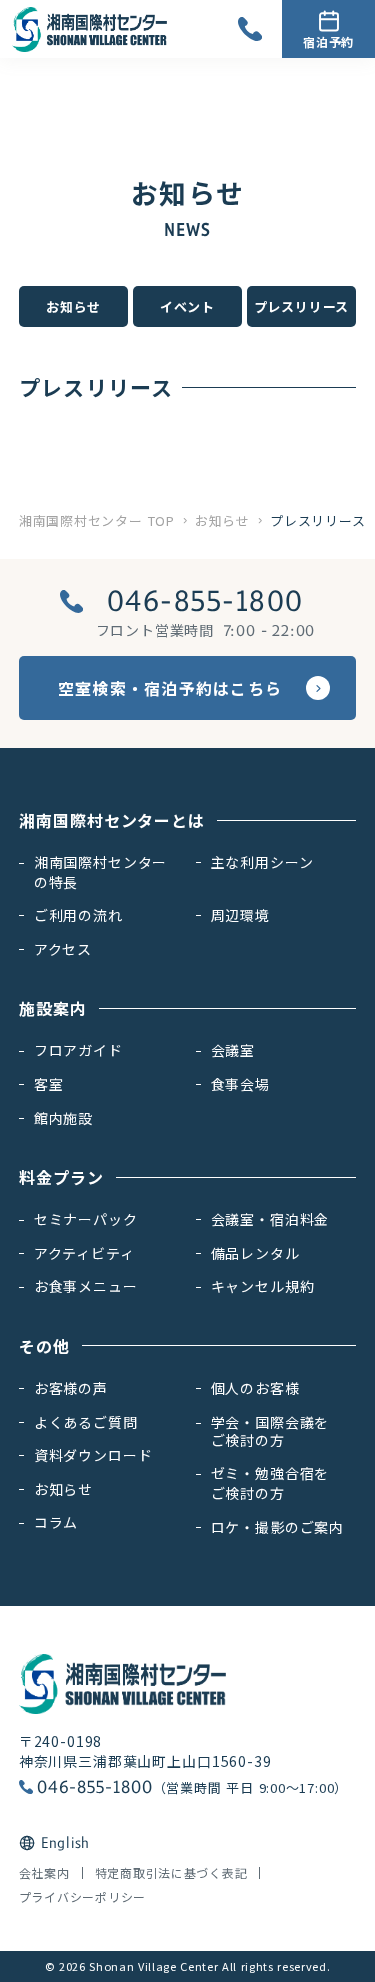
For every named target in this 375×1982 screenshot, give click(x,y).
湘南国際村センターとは (112, 820)
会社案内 (44, 1873)
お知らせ (222, 520)
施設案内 (53, 1008)
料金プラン (61, 1177)
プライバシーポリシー (82, 1897)
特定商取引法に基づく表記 (171, 1873)
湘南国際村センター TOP (97, 520)
